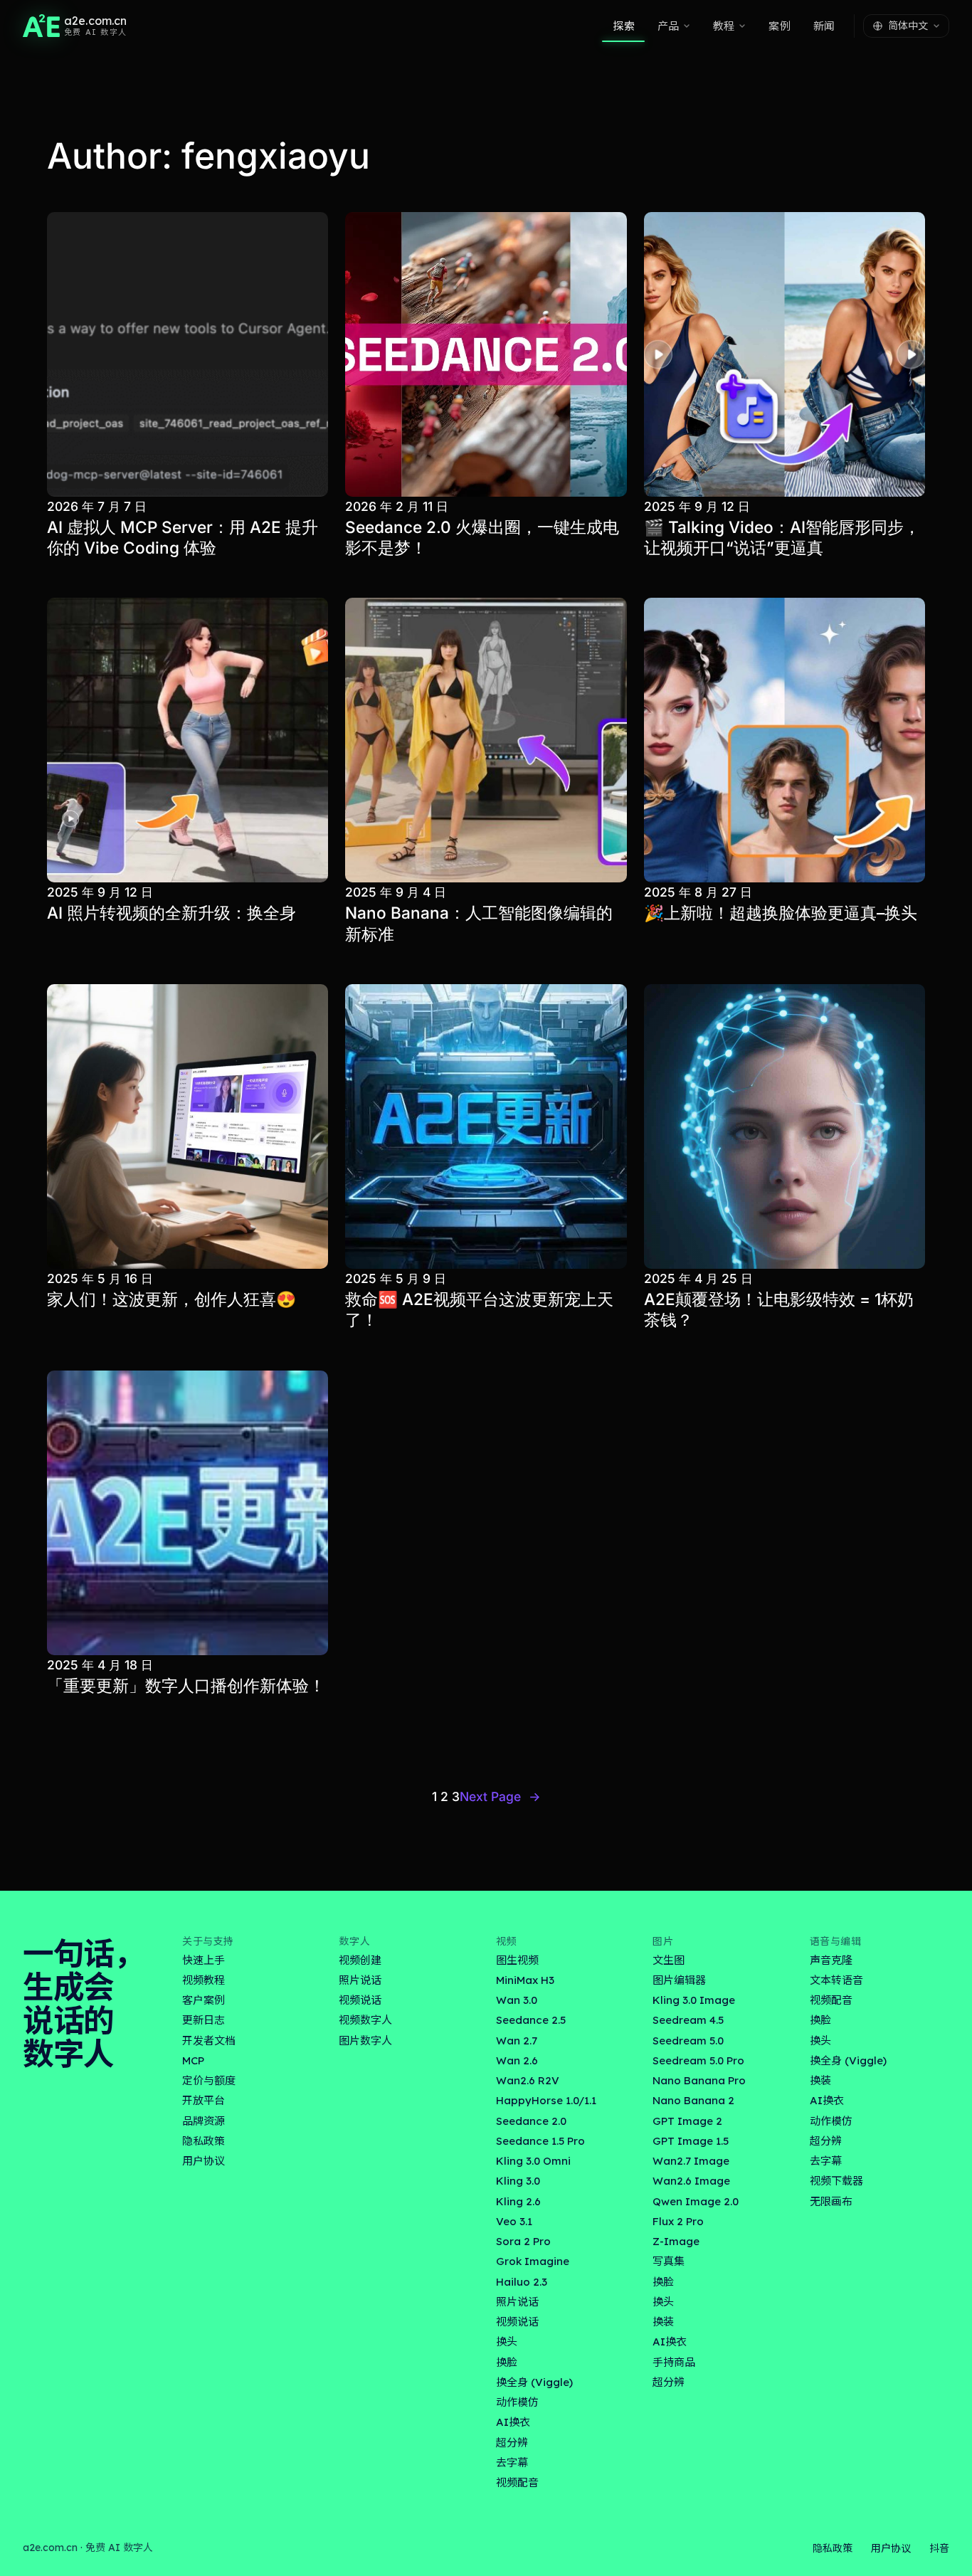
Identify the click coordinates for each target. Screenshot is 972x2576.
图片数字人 (365, 2041)
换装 (663, 2322)
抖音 (939, 2548)
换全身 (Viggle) (534, 2382)
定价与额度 (209, 2080)
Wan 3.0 (517, 2000)
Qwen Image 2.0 (696, 2201)
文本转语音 (836, 1980)
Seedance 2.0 (531, 2121)
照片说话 (360, 1980)
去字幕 (512, 2462)
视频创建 (360, 1960)
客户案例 (204, 2000)
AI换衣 (513, 2422)
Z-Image (676, 2241)
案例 (779, 26)
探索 (623, 26)
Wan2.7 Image (691, 2161)
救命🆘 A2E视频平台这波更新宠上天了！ (479, 1309)
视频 (506, 1941)
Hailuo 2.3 (522, 2282)
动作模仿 (517, 2402)
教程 (724, 26)
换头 (507, 2342)
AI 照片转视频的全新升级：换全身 (171, 913)
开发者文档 (209, 2041)
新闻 (824, 26)
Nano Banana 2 (693, 2100)
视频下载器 (836, 2181)
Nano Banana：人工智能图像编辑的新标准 (479, 923)
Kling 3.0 (518, 2181)
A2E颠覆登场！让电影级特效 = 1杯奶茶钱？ (779, 1309)
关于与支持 (208, 1941)
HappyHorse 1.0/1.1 (546, 2100)
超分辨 (512, 2443)
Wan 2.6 (517, 2060)
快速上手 (204, 1960)
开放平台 (204, 2100)
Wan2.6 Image (691, 2181)
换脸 (507, 2362)
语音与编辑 (836, 1941)
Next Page (500, 1796)
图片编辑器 (679, 1980)
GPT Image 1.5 (691, 2141)
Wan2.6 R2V (528, 2080)
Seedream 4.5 (688, 2020)
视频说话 (360, 2000)
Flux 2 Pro (678, 2221)
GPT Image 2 (687, 2121)
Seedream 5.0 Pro (698, 2060)
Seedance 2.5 (531, 2020)
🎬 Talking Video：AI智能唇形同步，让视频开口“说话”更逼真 (782, 537)
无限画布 (831, 2201)
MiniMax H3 (525, 1980)
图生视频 (517, 1960)
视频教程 (204, 1980)
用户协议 (204, 2161)
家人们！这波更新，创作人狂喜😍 (171, 1299)
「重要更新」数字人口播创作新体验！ (186, 1685)
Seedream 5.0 (688, 2041)
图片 (663, 1941)
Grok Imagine (533, 2261)
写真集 (669, 2261)
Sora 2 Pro (523, 2241)
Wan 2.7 (517, 2041)
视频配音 (517, 2482)
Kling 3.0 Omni (533, 2161)
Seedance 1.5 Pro (540, 2141)
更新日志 (204, 2020)
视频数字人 (365, 2020)
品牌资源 (204, 2121)
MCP (193, 2060)
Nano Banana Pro (699, 2080)
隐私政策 (204, 2141)
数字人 (354, 1941)
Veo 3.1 (514, 2221)
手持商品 (674, 2362)
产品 (668, 26)
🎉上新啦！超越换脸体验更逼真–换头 (781, 913)
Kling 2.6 (518, 2201)
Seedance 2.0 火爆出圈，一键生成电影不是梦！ (482, 537)
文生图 (669, 1960)
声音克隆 (831, 1960)
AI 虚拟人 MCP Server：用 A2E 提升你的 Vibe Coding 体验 (183, 537)
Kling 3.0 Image (694, 2000)
